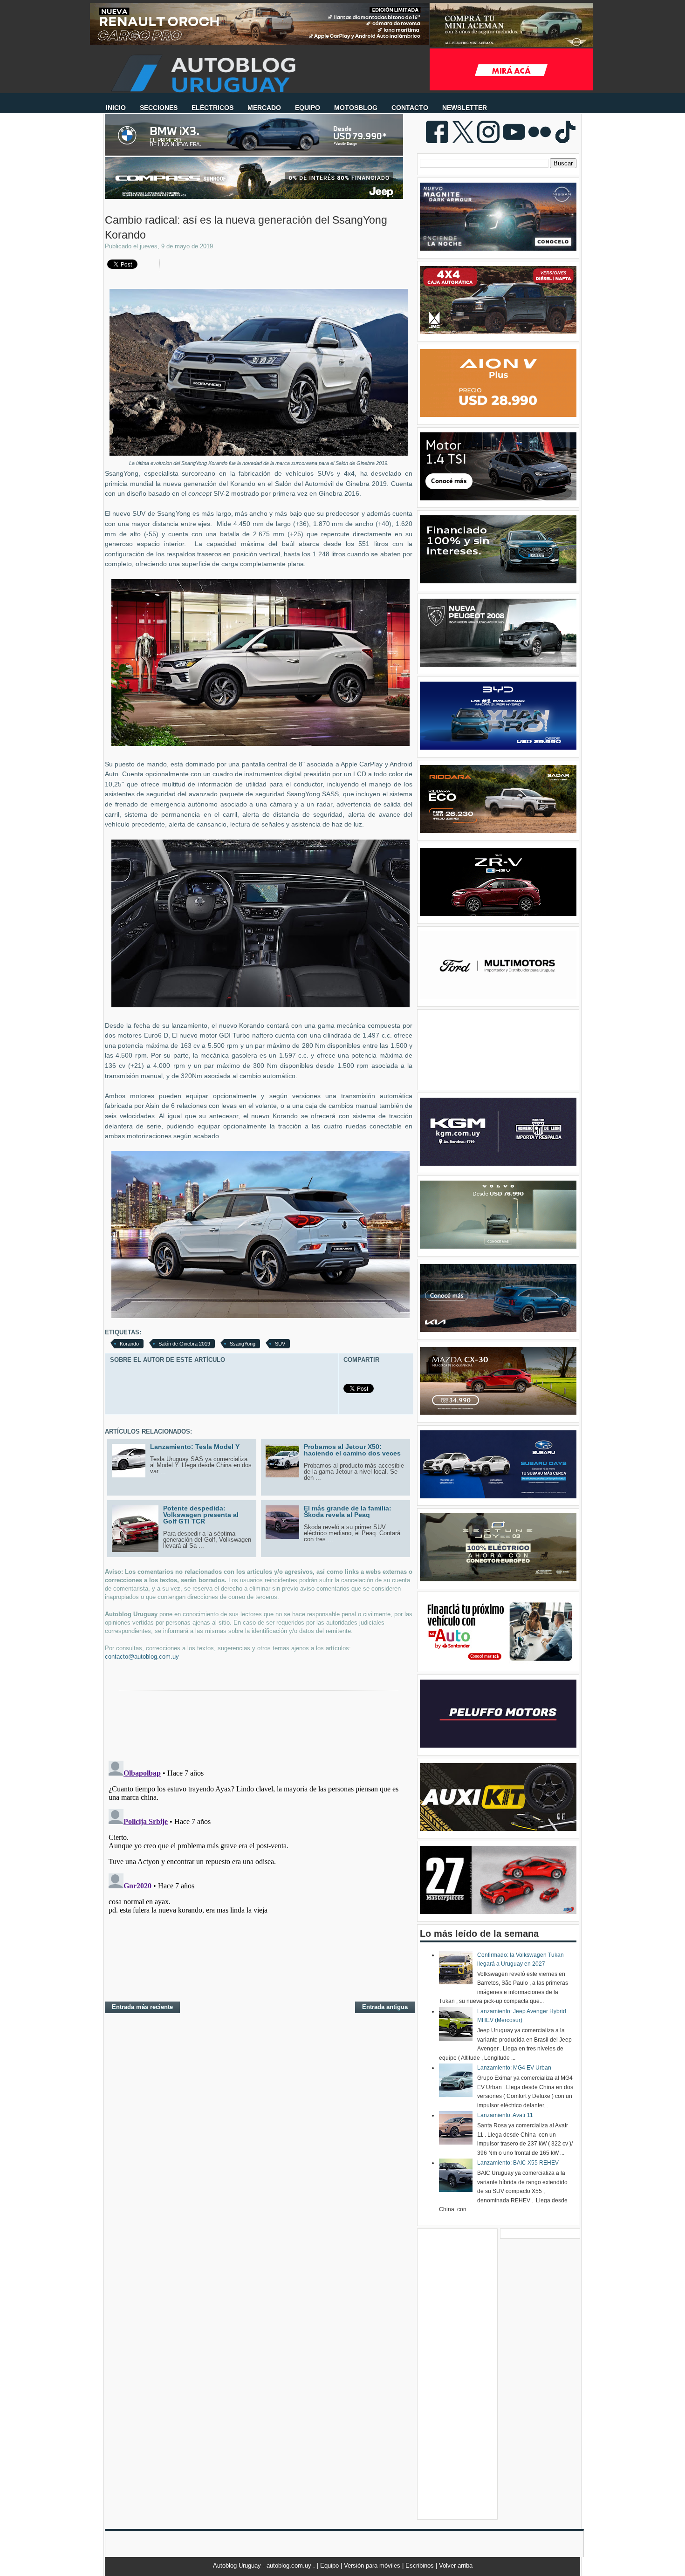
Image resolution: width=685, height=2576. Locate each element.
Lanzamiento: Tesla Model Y (195, 1447)
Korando (129, 1344)
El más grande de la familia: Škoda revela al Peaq (348, 1511)
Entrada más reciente (142, 2007)
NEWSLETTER (465, 108)
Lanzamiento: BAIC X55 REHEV (518, 2163)
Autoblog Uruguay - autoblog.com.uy (263, 2566)
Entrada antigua (385, 2007)
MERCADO (264, 108)
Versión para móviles (373, 2566)
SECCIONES (159, 108)
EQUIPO (308, 108)
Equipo (330, 2566)
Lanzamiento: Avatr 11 (505, 2115)
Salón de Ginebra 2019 (184, 1344)
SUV (280, 1344)
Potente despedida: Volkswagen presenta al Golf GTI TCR (201, 1515)
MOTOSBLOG (356, 108)
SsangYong (243, 1344)
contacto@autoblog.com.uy (142, 1657)
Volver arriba (456, 2566)
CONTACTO (410, 108)
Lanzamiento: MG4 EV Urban (514, 2068)
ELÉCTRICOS (212, 108)
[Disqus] (259, 1873)
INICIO (116, 108)
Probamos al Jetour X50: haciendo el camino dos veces (352, 1450)
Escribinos (421, 2566)
